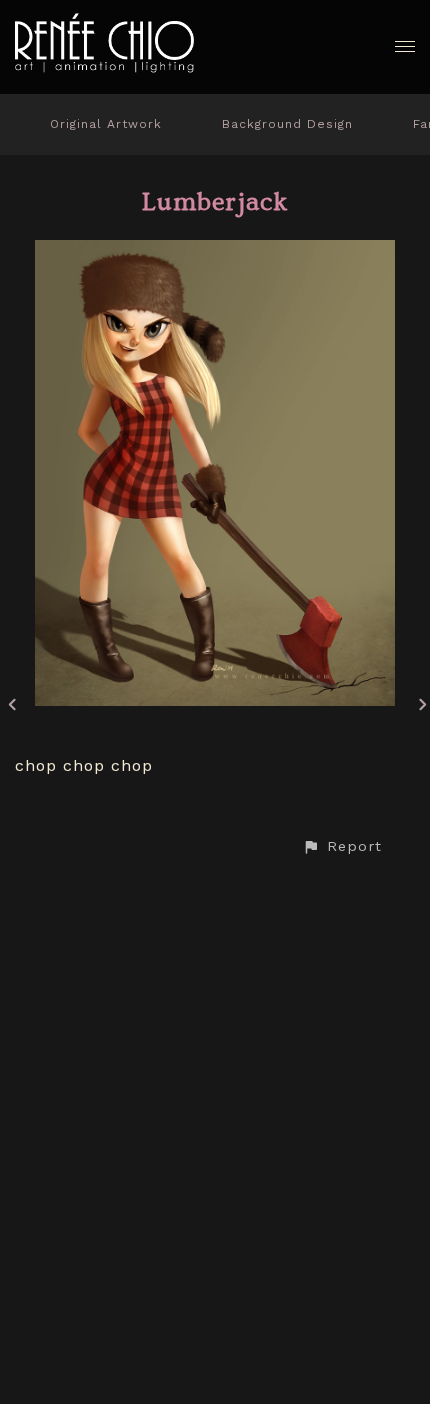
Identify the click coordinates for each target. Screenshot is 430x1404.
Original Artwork (106, 124)
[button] (342, 846)
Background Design (287, 124)
